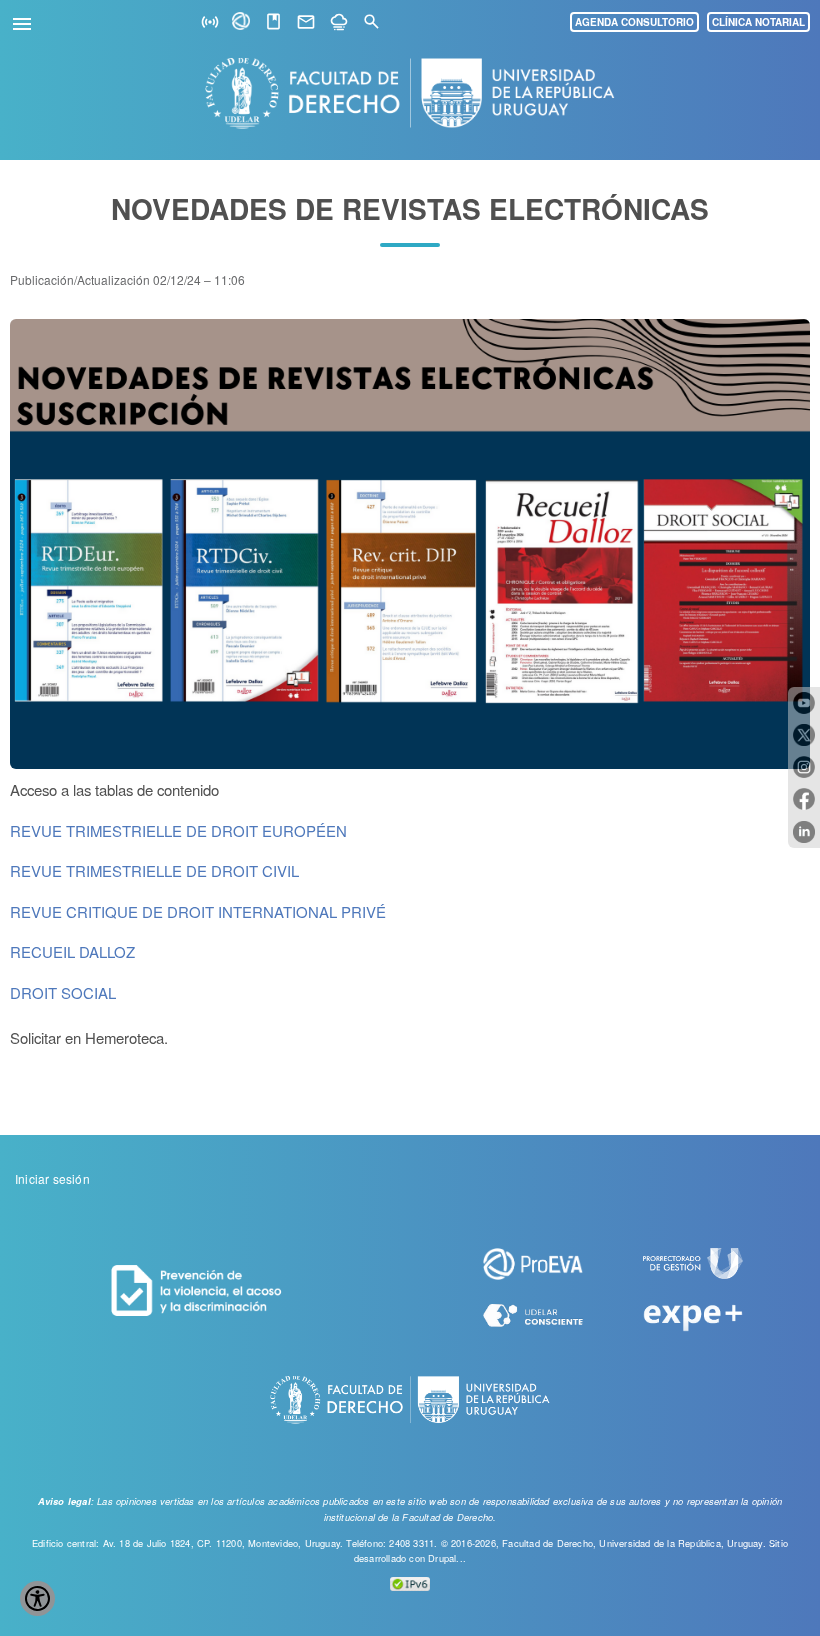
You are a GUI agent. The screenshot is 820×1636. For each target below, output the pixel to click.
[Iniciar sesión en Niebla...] (339, 22)
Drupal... (447, 1558)
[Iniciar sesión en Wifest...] (210, 22)
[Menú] (25, 21)
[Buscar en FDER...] (371, 22)
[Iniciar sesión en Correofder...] (306, 22)
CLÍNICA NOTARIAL (758, 22)
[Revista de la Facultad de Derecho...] (273, 22)
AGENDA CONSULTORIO (634, 22)
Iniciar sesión (52, 1178)
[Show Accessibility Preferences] (37, 1598)
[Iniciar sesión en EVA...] (242, 24)
